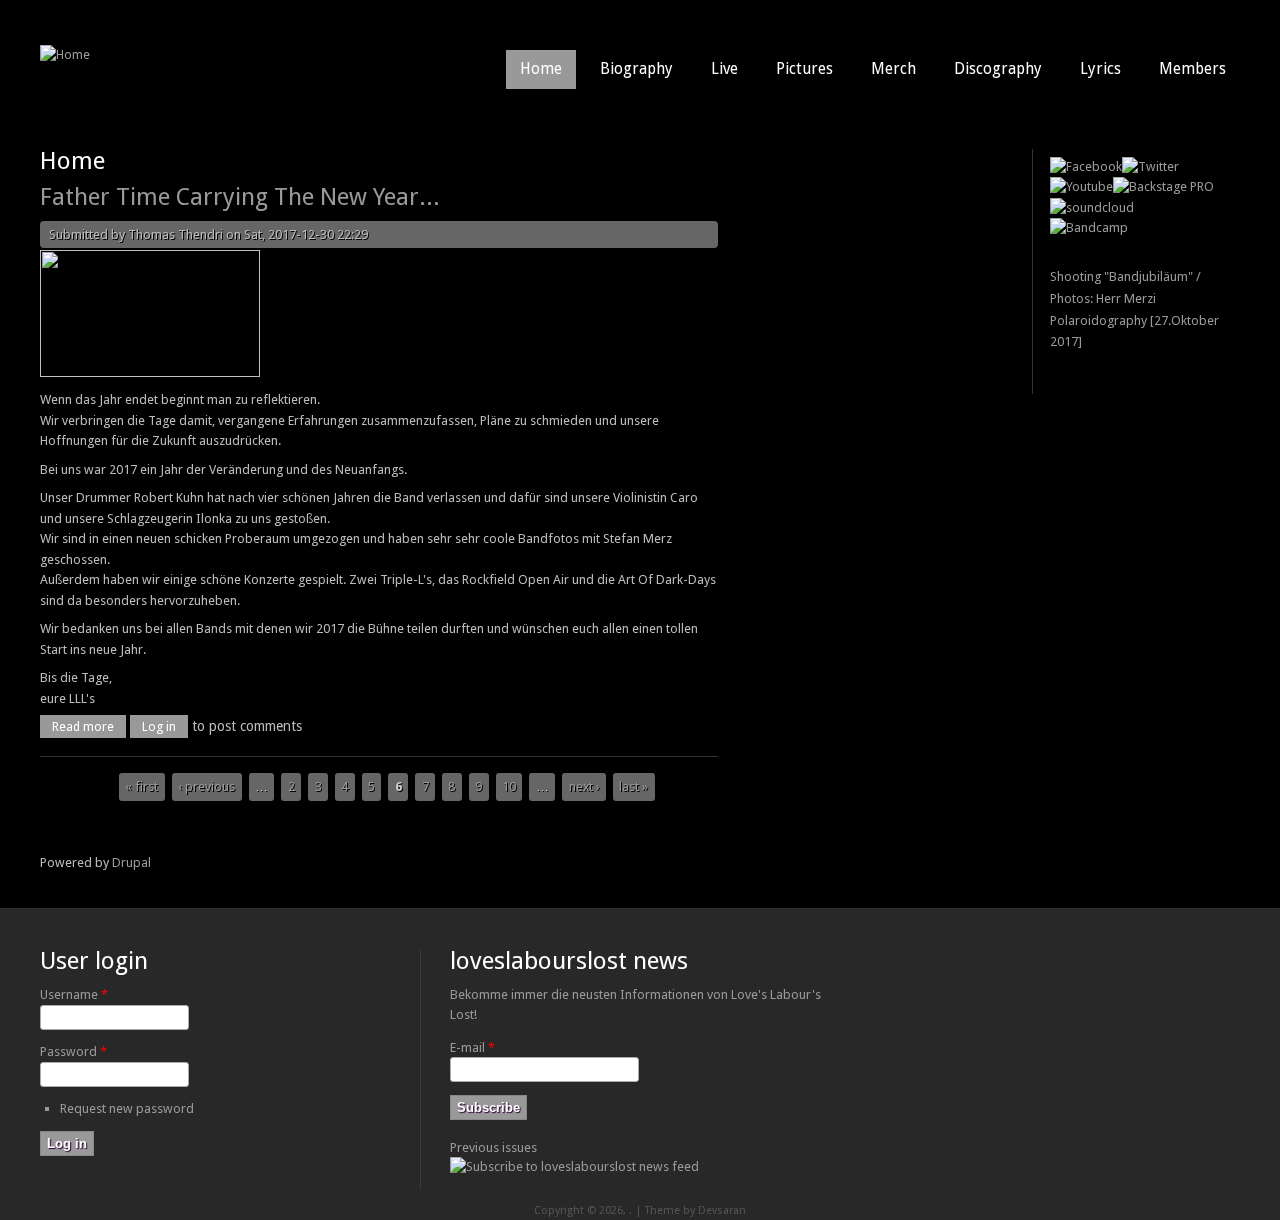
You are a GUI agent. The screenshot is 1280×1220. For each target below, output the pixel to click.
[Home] (65, 54)
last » (633, 786)
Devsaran (722, 1210)
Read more (89, 726)
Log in (159, 726)
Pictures (804, 69)
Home (541, 69)
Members (1192, 69)
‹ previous (206, 786)
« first (141, 786)
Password (73, 1051)
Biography (636, 69)
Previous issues (493, 1147)
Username (74, 994)
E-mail (472, 1047)
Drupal (131, 862)
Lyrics (1100, 69)
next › (584, 786)
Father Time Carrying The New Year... (240, 197)
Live (724, 69)
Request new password (127, 1108)
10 (509, 786)
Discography (998, 69)
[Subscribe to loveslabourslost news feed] (574, 1166)
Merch (893, 69)
